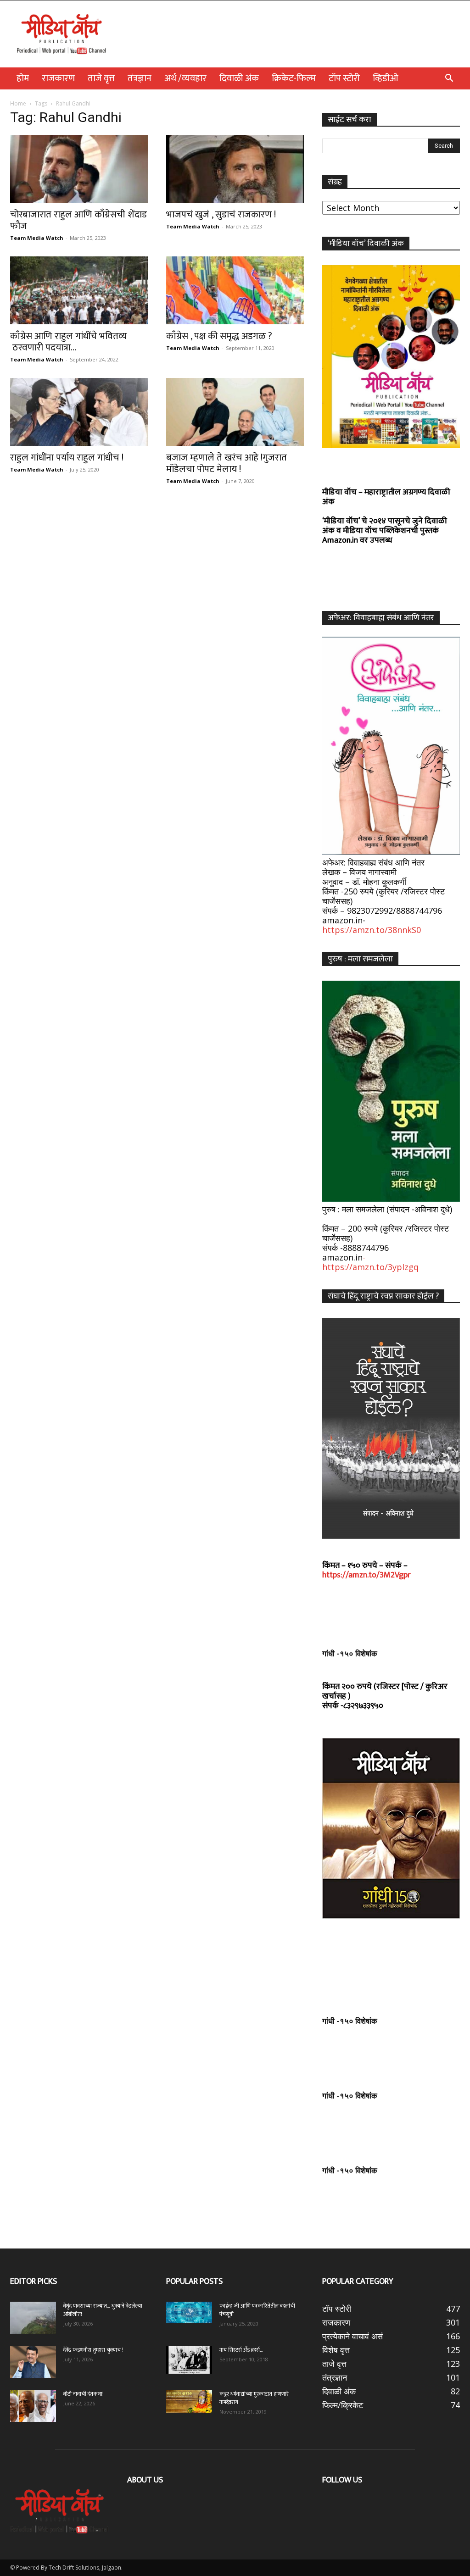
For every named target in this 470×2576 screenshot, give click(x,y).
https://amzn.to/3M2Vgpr (366, 1575)
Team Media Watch (37, 238)
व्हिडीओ (386, 78)
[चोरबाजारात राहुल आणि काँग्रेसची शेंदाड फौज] (79, 169)
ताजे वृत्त (101, 78)
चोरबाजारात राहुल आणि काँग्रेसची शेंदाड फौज (78, 220)
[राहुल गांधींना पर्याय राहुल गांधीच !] (79, 412)
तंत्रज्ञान (140, 78)
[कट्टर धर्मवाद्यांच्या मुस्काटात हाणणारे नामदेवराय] (189, 2401)
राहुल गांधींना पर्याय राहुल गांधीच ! (67, 458)
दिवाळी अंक (239, 78)
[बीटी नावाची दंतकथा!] (33, 2406)
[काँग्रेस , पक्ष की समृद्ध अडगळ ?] (235, 290)
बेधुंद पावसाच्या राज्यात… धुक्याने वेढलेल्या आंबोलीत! (103, 2310)
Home (18, 103)
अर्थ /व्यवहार (185, 78)
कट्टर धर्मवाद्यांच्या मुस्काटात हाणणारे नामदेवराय (254, 2398)
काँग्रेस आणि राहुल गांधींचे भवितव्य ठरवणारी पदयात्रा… (69, 342)
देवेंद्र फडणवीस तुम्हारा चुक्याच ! (93, 2350)
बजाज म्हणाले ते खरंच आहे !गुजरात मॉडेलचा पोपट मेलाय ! (227, 463)
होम (23, 78)
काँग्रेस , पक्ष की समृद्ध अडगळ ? (219, 336)
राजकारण (58, 78)
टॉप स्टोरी (344, 78)
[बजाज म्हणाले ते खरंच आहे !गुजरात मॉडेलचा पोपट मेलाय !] (235, 412)
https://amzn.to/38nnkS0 (372, 930)
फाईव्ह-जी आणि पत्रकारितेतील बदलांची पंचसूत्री (257, 2310)
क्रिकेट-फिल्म (294, 78)
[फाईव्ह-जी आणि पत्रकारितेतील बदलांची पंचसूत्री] (189, 2312)
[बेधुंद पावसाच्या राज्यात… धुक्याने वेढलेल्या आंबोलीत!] (33, 2318)
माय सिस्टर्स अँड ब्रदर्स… (241, 2350)
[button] (449, 78)
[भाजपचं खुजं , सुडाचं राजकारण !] (235, 169)
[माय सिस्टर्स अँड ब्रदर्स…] (189, 2359)
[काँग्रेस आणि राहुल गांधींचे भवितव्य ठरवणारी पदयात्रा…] (79, 290)
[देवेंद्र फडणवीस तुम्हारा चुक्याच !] (33, 2362)
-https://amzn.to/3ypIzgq (370, 1262)
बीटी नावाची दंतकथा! (85, 2394)
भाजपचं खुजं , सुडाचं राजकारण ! (221, 214)
